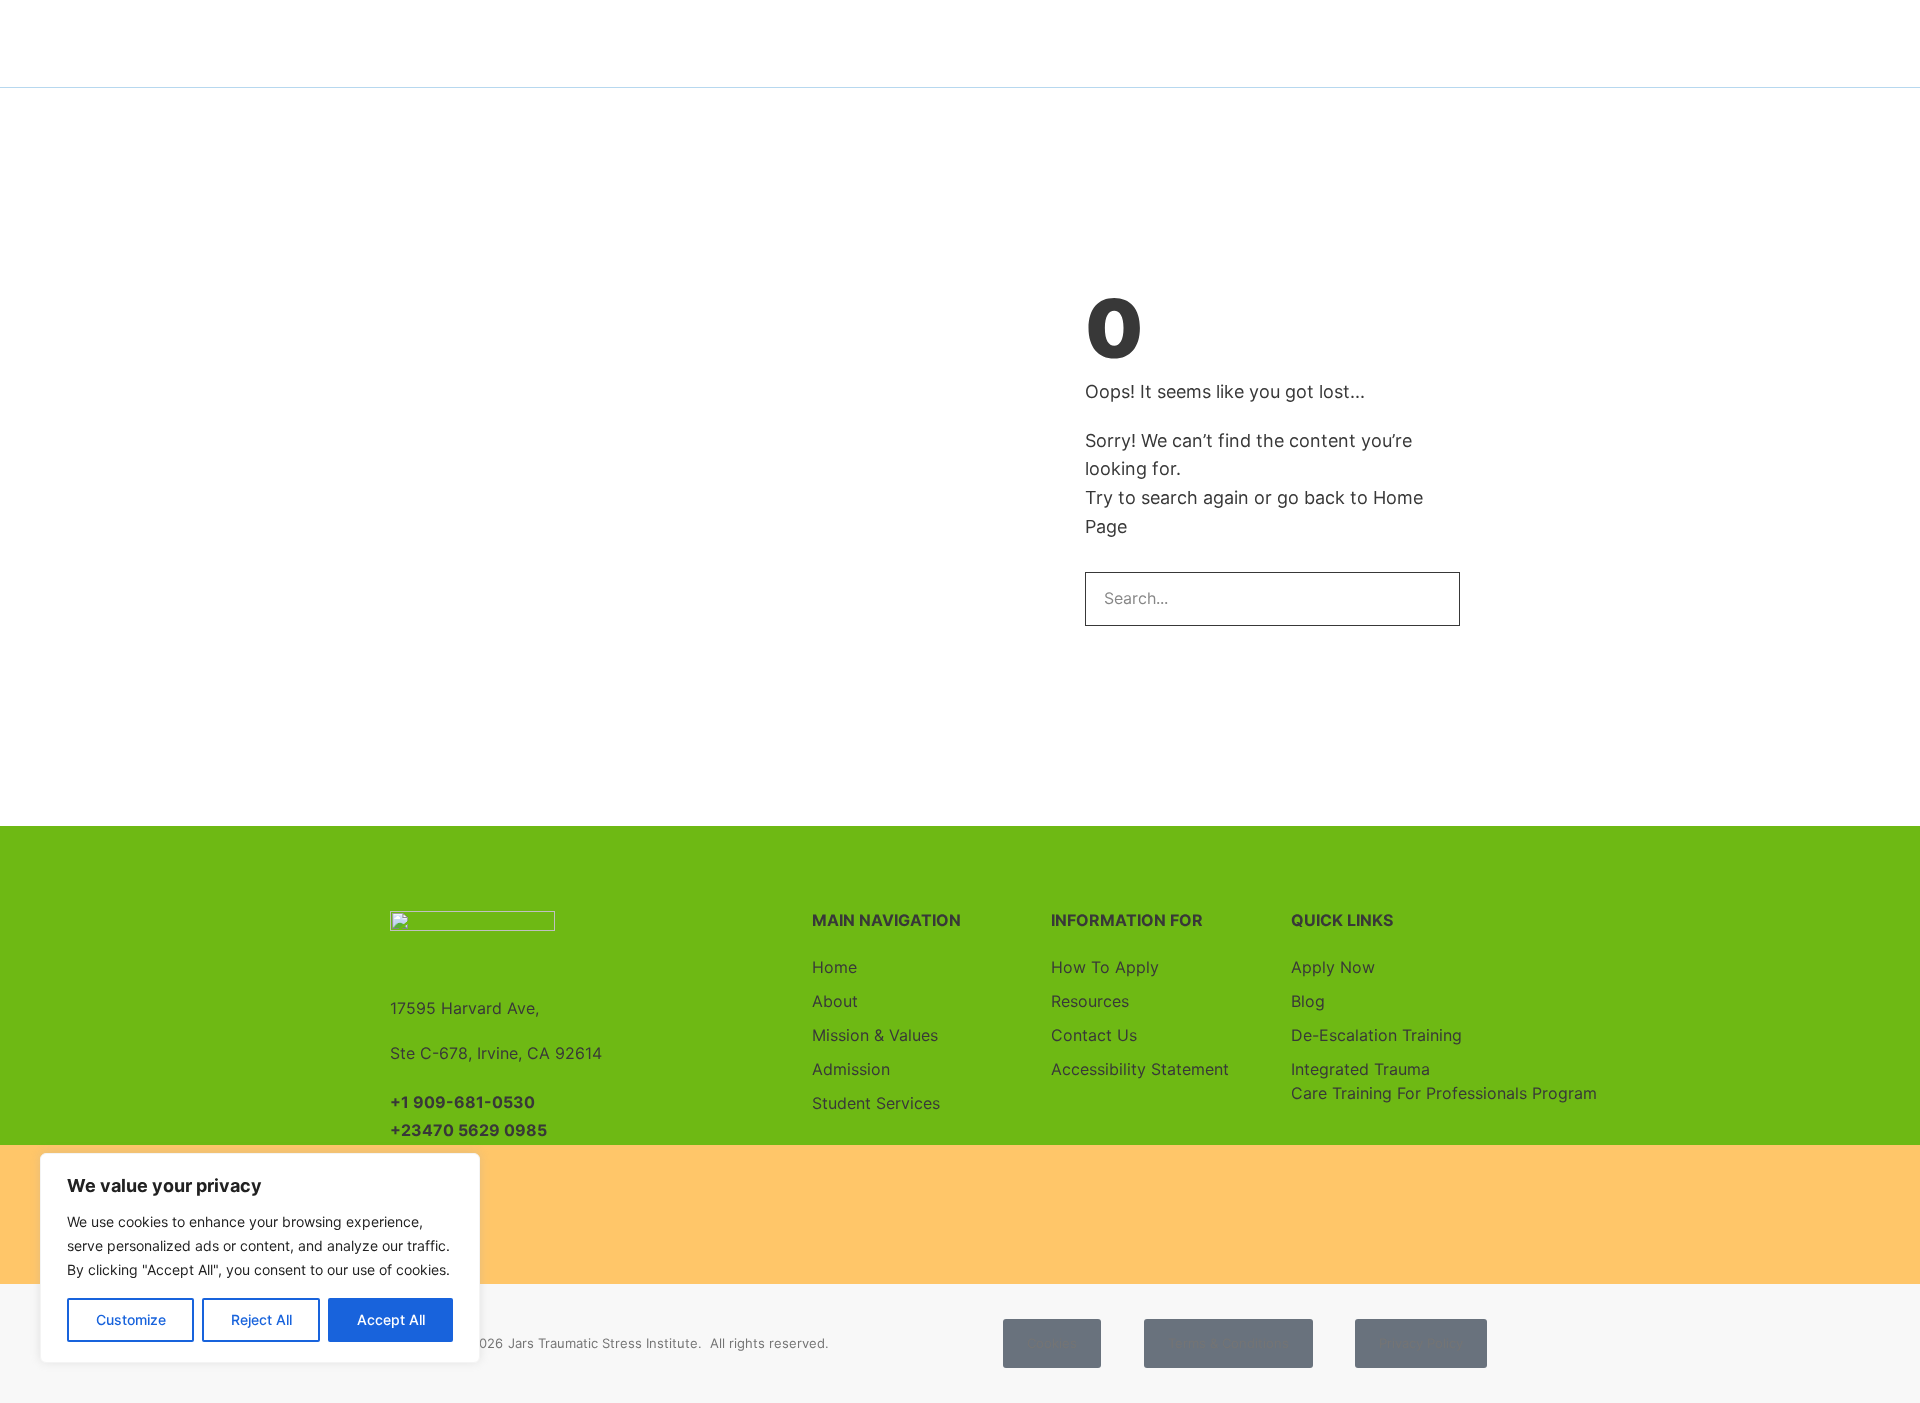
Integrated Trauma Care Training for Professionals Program (1410, 1081)
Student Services (876, 1103)
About (835, 1001)
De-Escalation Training (1376, 1035)
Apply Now (1333, 967)
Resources (1090, 1001)
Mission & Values (875, 1035)
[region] (260, 1258)
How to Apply (1105, 967)
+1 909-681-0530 (462, 1102)
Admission (851, 1069)
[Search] (1432, 599)
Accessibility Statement (1140, 1069)
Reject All (261, 1319)
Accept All (391, 1319)
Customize (131, 1319)
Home (834, 967)
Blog (1308, 1001)
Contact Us (1094, 1035)
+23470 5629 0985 (468, 1130)
